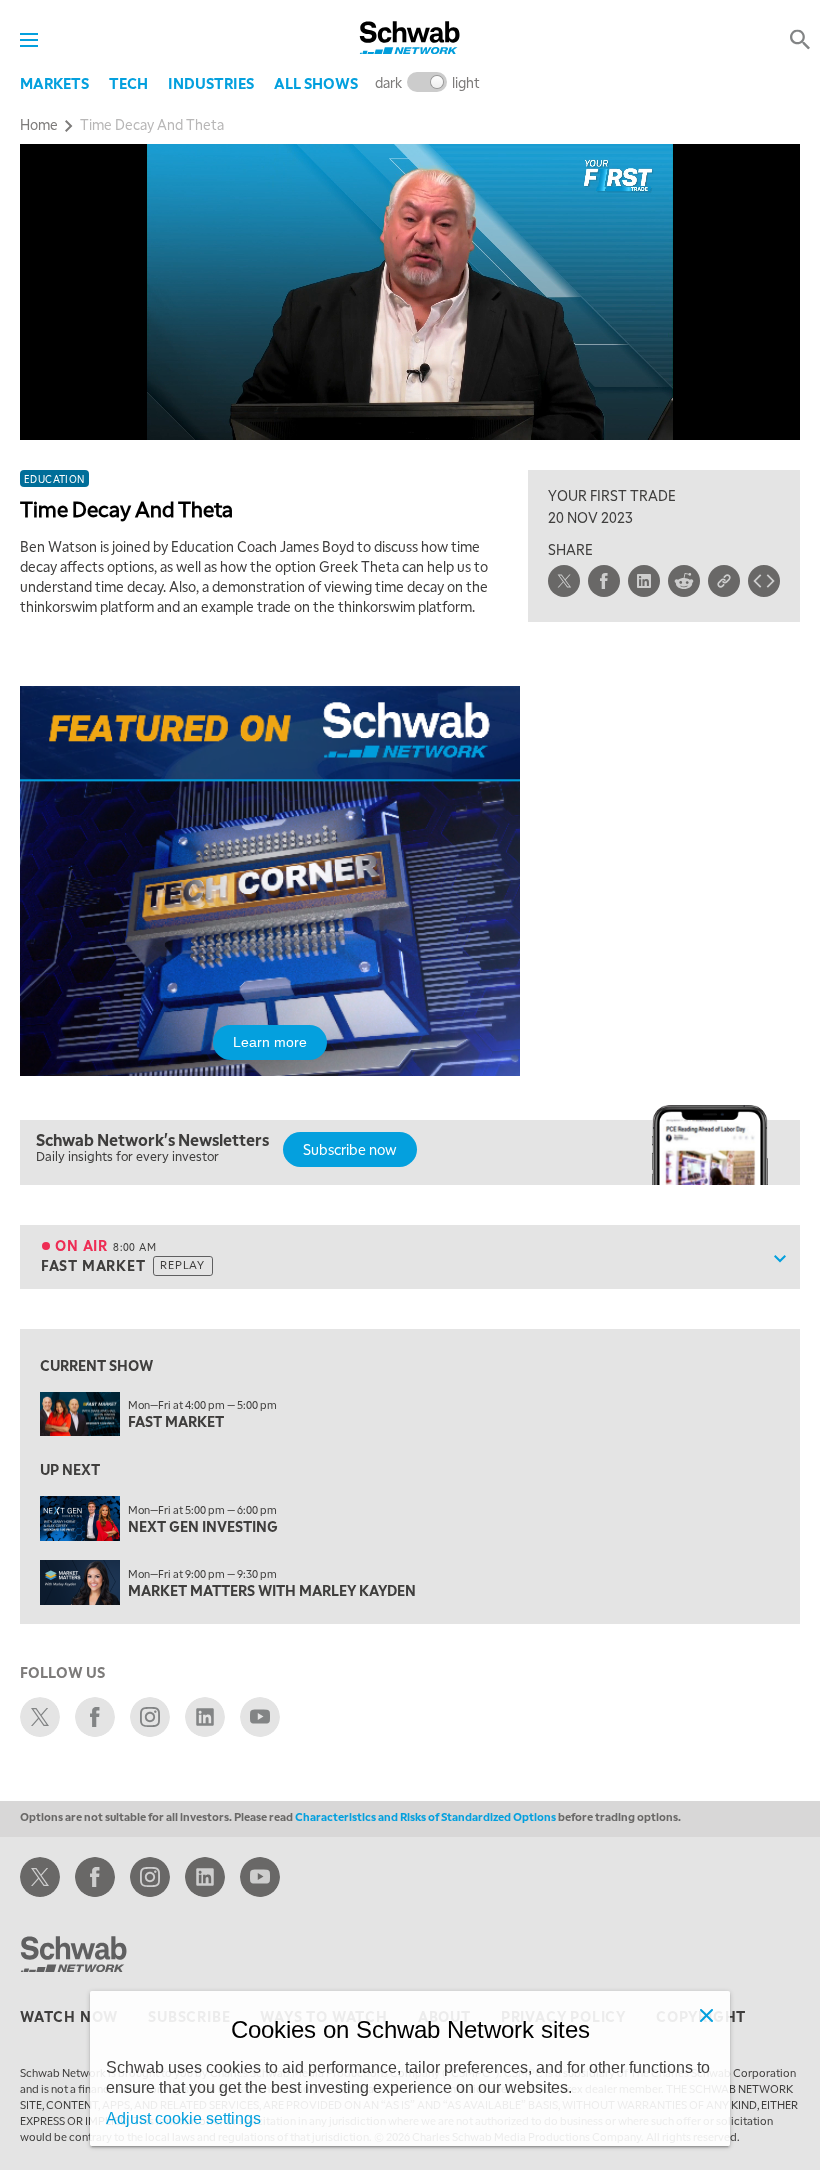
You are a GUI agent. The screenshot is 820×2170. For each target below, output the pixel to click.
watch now (69, 2016)
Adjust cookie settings (183, 2118)
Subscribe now (350, 1149)
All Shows (316, 83)
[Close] (706, 2015)
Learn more (270, 1042)
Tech (128, 83)
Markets (54, 83)
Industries (211, 83)
